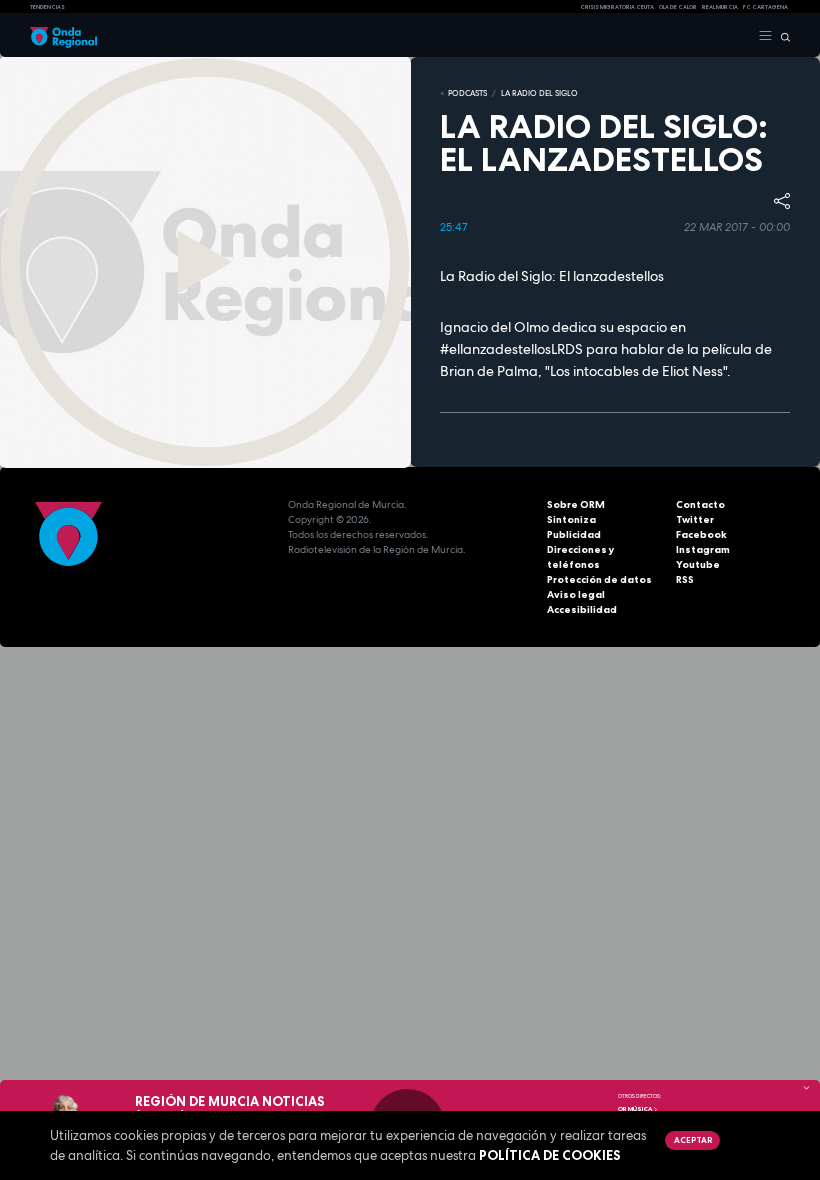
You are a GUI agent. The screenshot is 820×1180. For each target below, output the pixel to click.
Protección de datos (599, 579)
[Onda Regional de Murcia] (63, 36)
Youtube (698, 564)
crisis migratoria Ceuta (617, 7)
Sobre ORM (576, 504)
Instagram (703, 549)
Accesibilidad (582, 609)
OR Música (635, 1109)
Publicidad (574, 534)
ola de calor (678, 7)
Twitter (695, 519)
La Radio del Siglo (539, 93)
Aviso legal (576, 594)
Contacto (700, 504)
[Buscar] (781, 36)
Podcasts (467, 93)
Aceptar (693, 1140)
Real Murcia (720, 7)
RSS (685, 579)
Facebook (701, 534)
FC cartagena (765, 7)
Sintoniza (571, 519)
